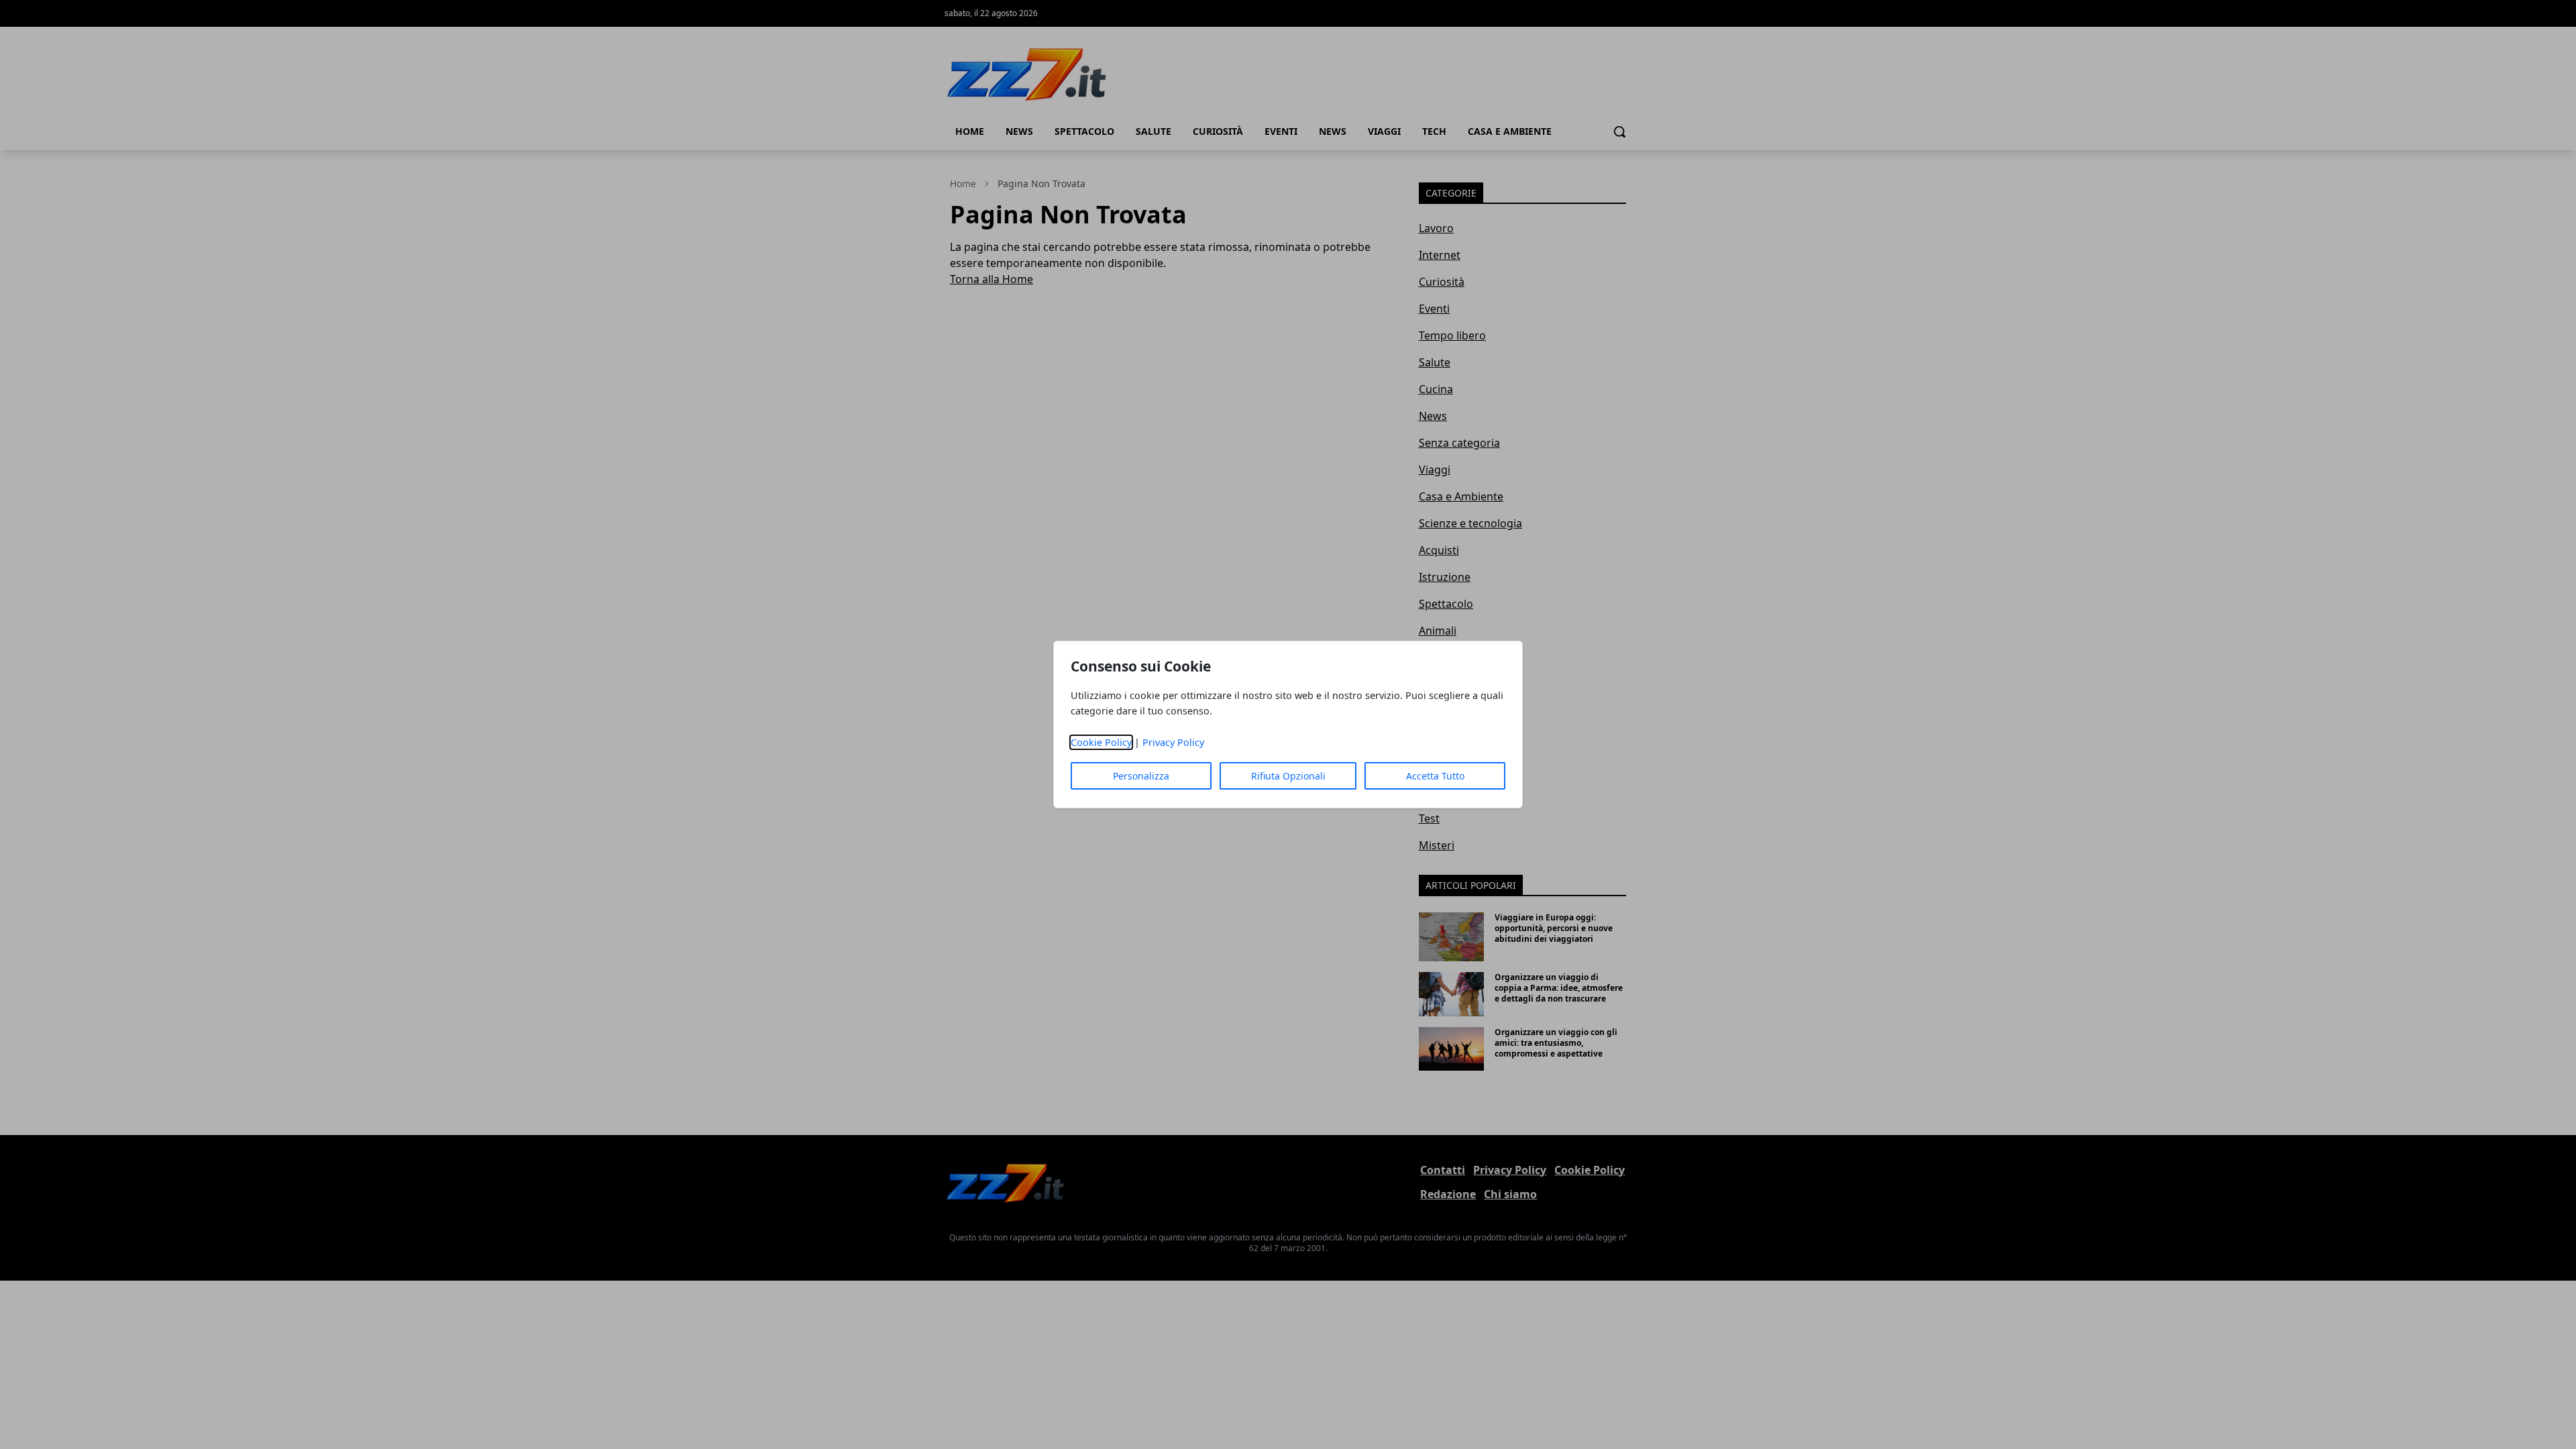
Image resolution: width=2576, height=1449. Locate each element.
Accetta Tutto (1435, 776)
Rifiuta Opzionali (1288, 776)
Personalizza (1141, 776)
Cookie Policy (1101, 742)
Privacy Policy (1173, 742)
